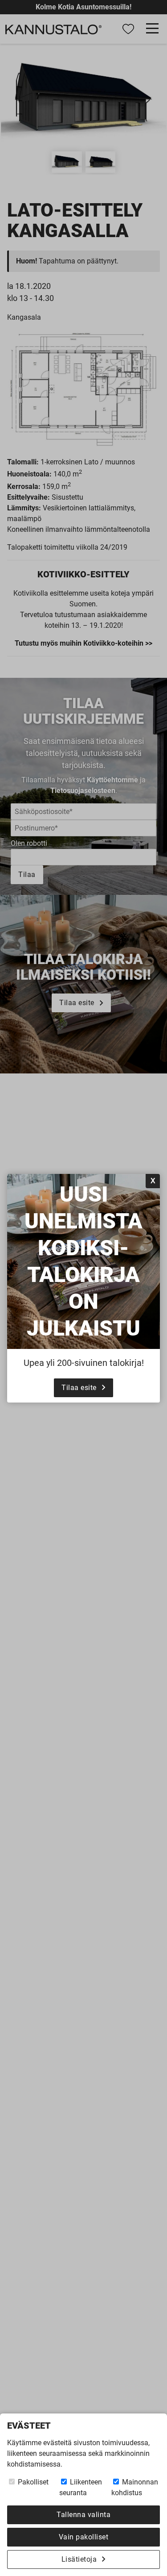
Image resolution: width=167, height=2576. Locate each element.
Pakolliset (32, 2482)
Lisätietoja (79, 2559)
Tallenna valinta (83, 2515)
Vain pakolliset (84, 2537)
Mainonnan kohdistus (135, 2487)
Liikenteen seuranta (81, 2487)
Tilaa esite (79, 1388)
